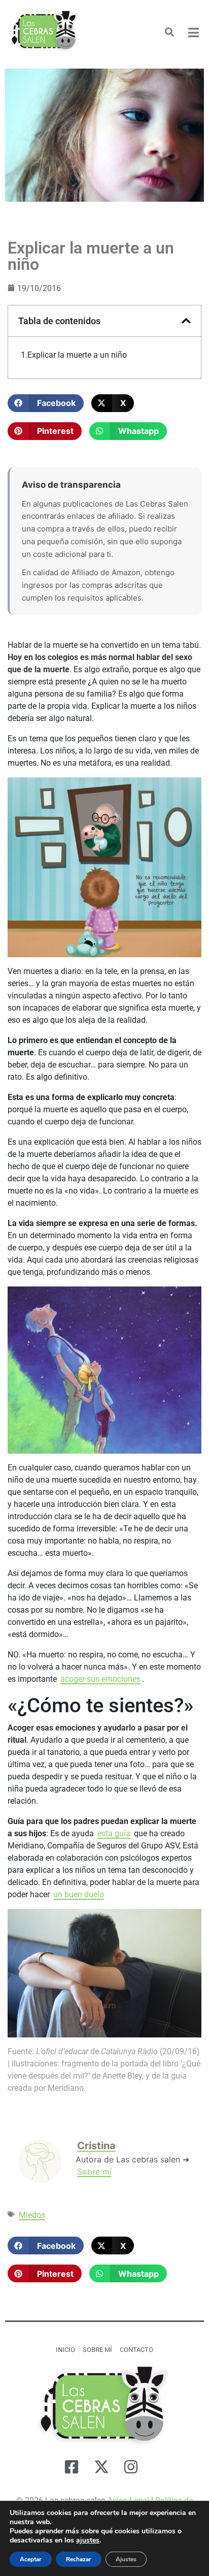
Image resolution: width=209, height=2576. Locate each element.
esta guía (114, 1833)
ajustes (88, 2540)
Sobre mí (94, 2172)
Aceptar (31, 2559)
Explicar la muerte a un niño (77, 355)
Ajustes (126, 2559)
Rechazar (79, 2559)
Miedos (32, 2215)
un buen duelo (79, 1894)
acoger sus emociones (100, 1679)
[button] (46, 403)
